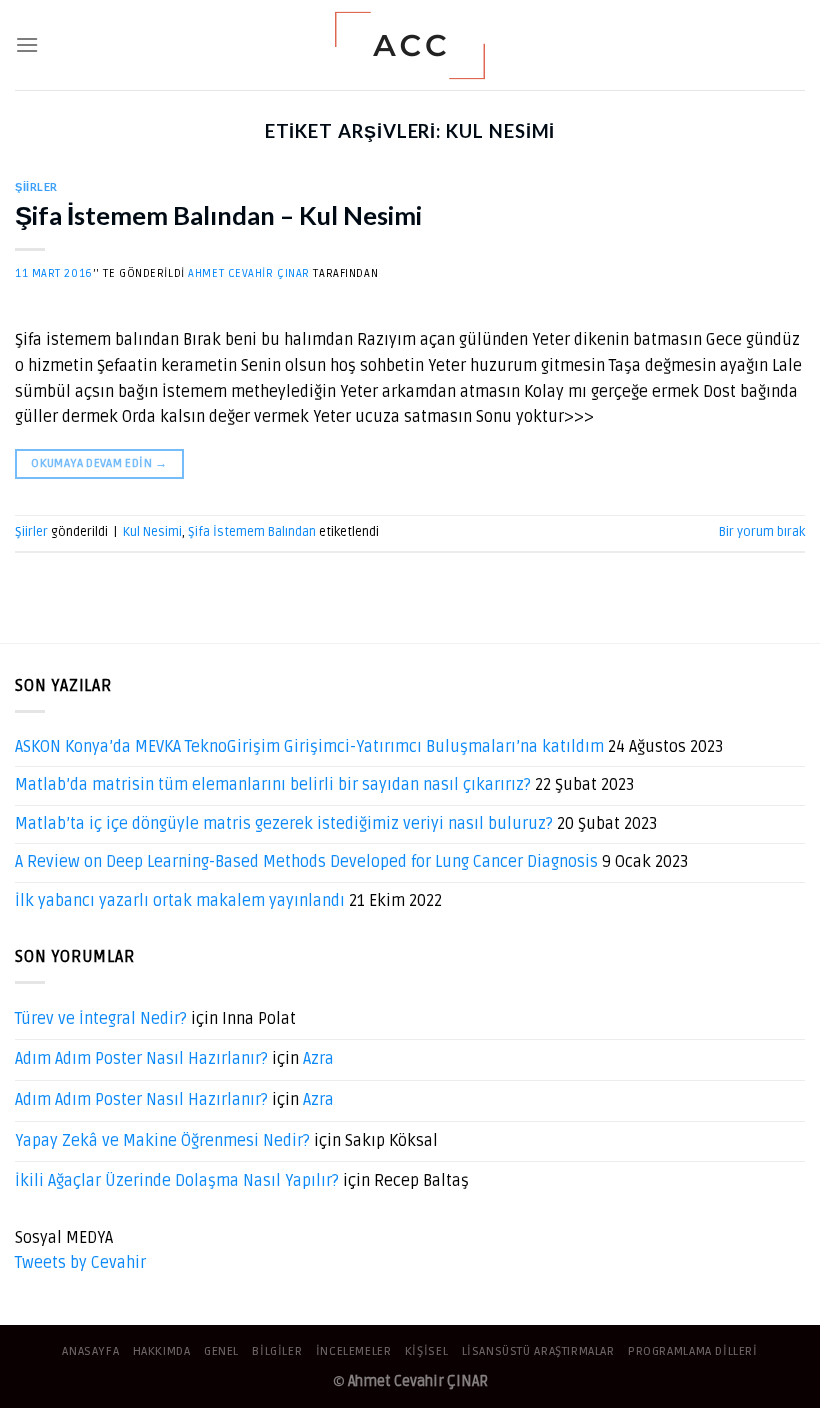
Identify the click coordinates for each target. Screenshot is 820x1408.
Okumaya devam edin (99, 463)
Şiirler (36, 186)
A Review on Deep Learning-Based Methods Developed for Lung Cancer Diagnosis (306, 862)
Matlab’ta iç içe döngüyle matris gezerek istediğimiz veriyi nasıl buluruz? (284, 824)
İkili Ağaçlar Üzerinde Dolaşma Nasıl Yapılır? (177, 1181)
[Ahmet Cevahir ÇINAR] (410, 45)
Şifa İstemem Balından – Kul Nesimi (218, 215)
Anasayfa (90, 1351)
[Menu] (27, 44)
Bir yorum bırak (762, 532)
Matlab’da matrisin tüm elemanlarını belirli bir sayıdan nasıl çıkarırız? (273, 785)
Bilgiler (277, 1351)
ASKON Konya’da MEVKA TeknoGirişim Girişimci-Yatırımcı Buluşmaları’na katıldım (309, 747)
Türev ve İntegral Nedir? (101, 1019)
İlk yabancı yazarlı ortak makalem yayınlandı (180, 901)
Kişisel (426, 1351)
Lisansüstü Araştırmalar (538, 1351)
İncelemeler (354, 1351)
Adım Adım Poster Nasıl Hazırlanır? (141, 1059)
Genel (221, 1351)
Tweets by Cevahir (80, 1263)
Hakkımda (162, 1351)
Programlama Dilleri (693, 1351)
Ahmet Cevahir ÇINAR (249, 273)
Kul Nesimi (152, 532)
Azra (318, 1059)
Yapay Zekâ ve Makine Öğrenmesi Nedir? (162, 1141)
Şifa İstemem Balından (252, 532)
